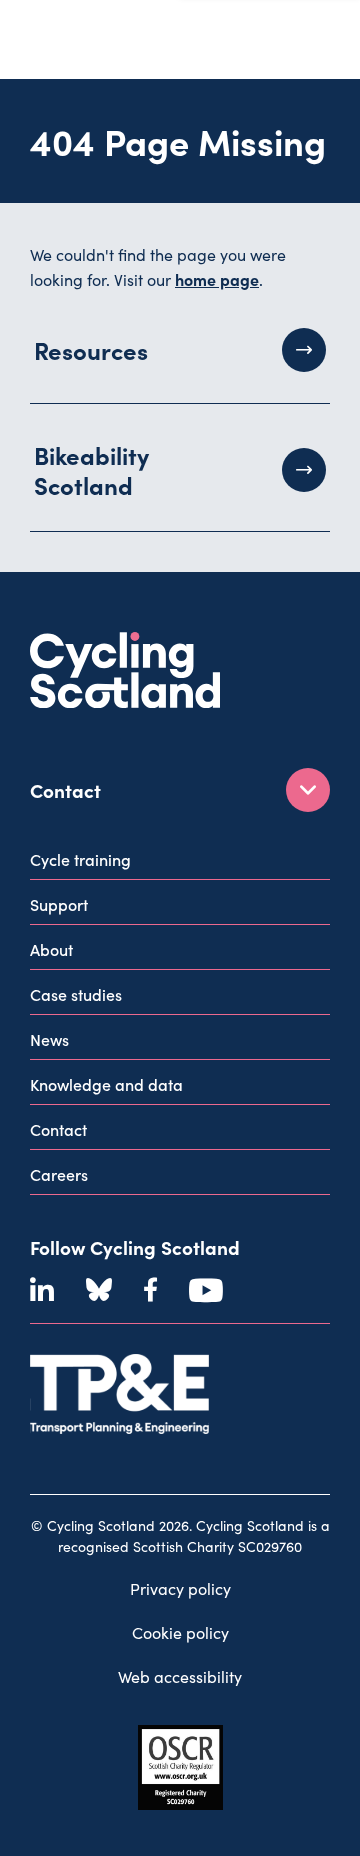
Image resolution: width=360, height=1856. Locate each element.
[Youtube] (206, 1290)
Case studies (76, 994)
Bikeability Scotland (91, 469)
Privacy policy (180, 1588)
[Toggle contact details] (308, 790)
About (51, 949)
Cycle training (80, 859)
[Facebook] (150, 1290)
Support (59, 904)
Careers (59, 1174)
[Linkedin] (42, 1290)
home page (217, 279)
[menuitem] (180, 863)
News (49, 1039)
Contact (58, 1129)
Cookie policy (180, 1632)
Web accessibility (180, 1676)
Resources (91, 349)
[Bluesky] (99, 1290)
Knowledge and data (106, 1084)
